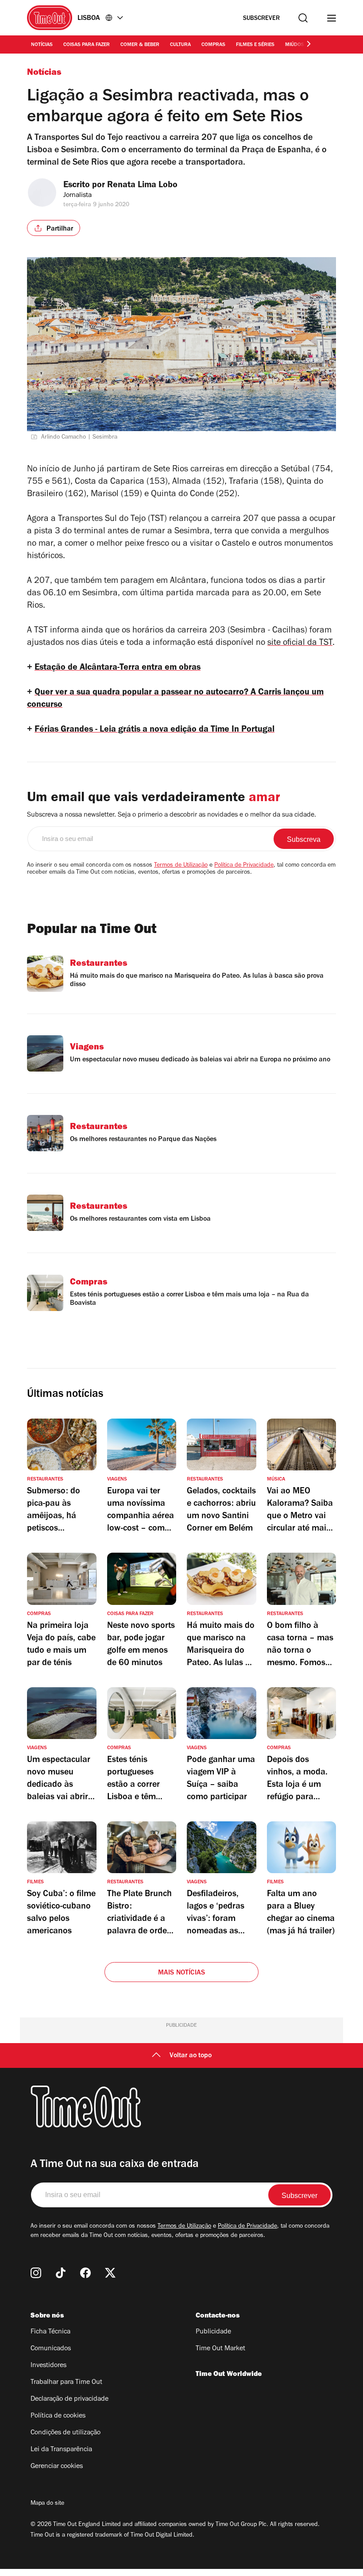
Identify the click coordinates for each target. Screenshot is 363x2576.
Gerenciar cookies (57, 2467)
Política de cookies (58, 2416)
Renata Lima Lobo (142, 186)
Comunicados (51, 2349)
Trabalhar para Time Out (66, 2383)
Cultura (180, 45)
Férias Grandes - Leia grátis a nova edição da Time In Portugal (154, 730)
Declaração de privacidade (70, 2399)
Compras (213, 45)
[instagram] (36, 2273)
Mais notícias (182, 1973)
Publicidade (213, 2332)
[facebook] (85, 2273)
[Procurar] (303, 18)
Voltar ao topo (191, 2056)
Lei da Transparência (61, 2450)
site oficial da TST (300, 644)
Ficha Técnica (50, 2332)
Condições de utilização (66, 2433)
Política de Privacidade (244, 866)
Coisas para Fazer (87, 45)
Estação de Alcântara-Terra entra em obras (118, 668)
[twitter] (110, 2273)
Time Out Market (220, 2349)
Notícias (42, 45)
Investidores (48, 2366)
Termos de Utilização (181, 866)
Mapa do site (47, 2504)
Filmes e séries (255, 45)
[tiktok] (61, 2273)
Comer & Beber (140, 45)
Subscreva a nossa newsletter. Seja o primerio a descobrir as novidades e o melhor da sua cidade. (172, 815)
